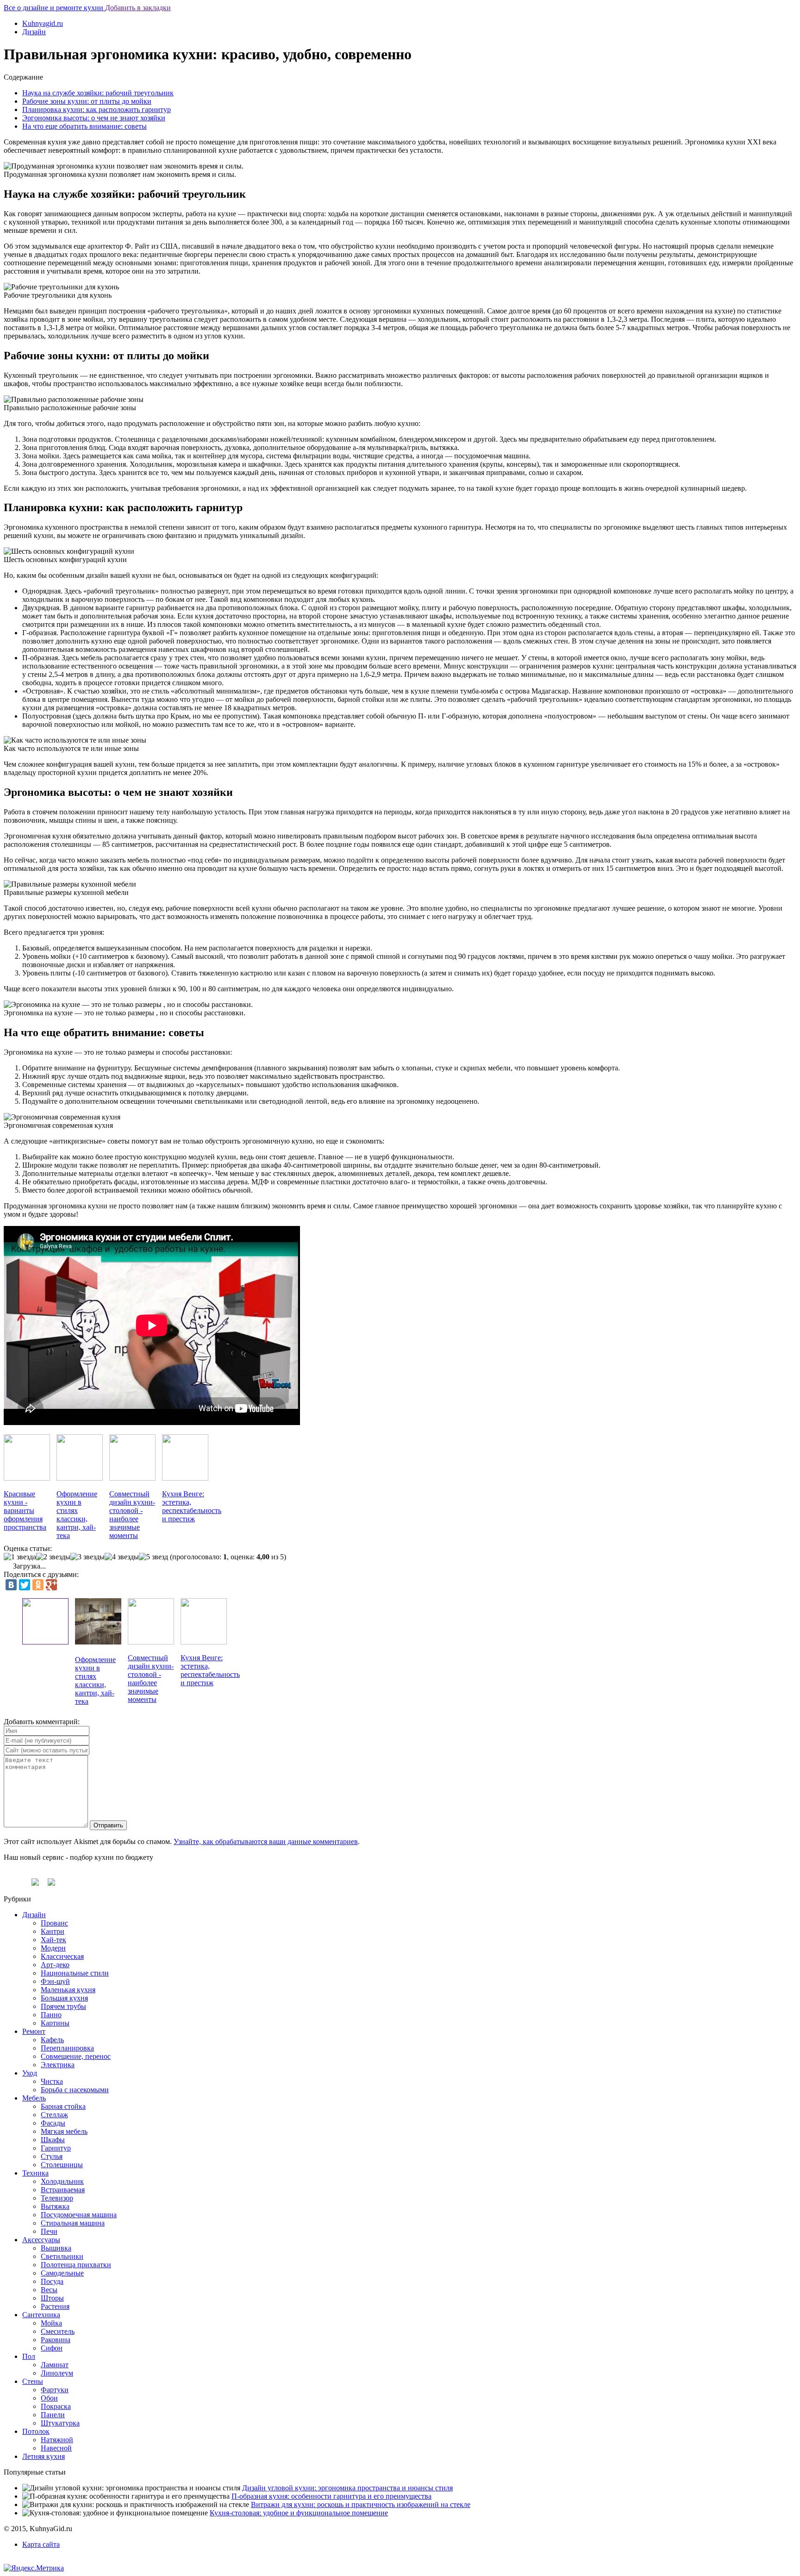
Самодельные (62, 2273)
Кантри (53, 1931)
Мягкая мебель (64, 2131)
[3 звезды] (87, 1557)
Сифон (52, 2348)
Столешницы (62, 2165)
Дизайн (34, 32)
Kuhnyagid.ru (43, 23)
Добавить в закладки (138, 8)
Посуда (52, 2281)
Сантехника (41, 2315)
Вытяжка (55, 2206)
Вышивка (56, 2248)
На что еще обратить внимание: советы (84, 126)
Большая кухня (64, 1998)
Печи (49, 2231)
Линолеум (57, 2373)
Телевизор (57, 2198)
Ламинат (55, 2365)
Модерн (53, 1948)
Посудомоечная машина (79, 2215)
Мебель (34, 2098)
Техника (35, 2173)
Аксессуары (41, 2240)
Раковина (56, 2340)
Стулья (52, 2156)
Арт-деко (55, 1965)
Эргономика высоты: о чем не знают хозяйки (94, 118)
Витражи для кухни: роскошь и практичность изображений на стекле (361, 2504)
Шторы (52, 2298)
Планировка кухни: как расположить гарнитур (97, 109)
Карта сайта (41, 2544)
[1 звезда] (20, 1557)
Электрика (58, 2065)
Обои (49, 2398)
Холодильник (62, 2181)
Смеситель (58, 2331)
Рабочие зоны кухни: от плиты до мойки (87, 101)
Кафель (52, 2040)
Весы (49, 2290)
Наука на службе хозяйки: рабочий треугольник (98, 93)
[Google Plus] (51, 1585)
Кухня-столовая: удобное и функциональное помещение (299, 2513)
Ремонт (34, 2031)
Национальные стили (75, 1973)
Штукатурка (60, 2423)
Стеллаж (54, 2115)
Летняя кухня (44, 2456)
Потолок (36, 2431)
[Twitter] (25, 1585)
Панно (51, 2015)
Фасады (53, 2123)
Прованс (54, 1923)
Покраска (56, 2406)
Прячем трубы (63, 2006)
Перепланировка (67, 2048)
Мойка (51, 2323)
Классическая (62, 1956)
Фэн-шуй (55, 1981)
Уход (30, 2073)
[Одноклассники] (38, 1585)
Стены (33, 2381)
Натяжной (57, 2440)
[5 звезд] (153, 1557)
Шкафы (53, 2140)
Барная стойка (63, 2106)
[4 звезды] (122, 1557)
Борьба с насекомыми (75, 2090)
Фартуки (55, 2390)
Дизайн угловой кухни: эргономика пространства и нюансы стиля (347, 2488)
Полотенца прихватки (76, 2265)
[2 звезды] (53, 1557)
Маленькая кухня (68, 1990)
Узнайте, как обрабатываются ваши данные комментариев (266, 1841)
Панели (53, 2415)
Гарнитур (56, 2148)
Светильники (62, 2256)
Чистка (52, 2081)
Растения (55, 2306)
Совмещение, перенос (76, 2056)
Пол (29, 2356)
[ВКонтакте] (11, 1585)
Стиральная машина (73, 2223)
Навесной (56, 2448)
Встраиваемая (63, 2190)
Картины (55, 2023)
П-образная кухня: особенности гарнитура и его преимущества (331, 2496)
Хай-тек (53, 1940)
